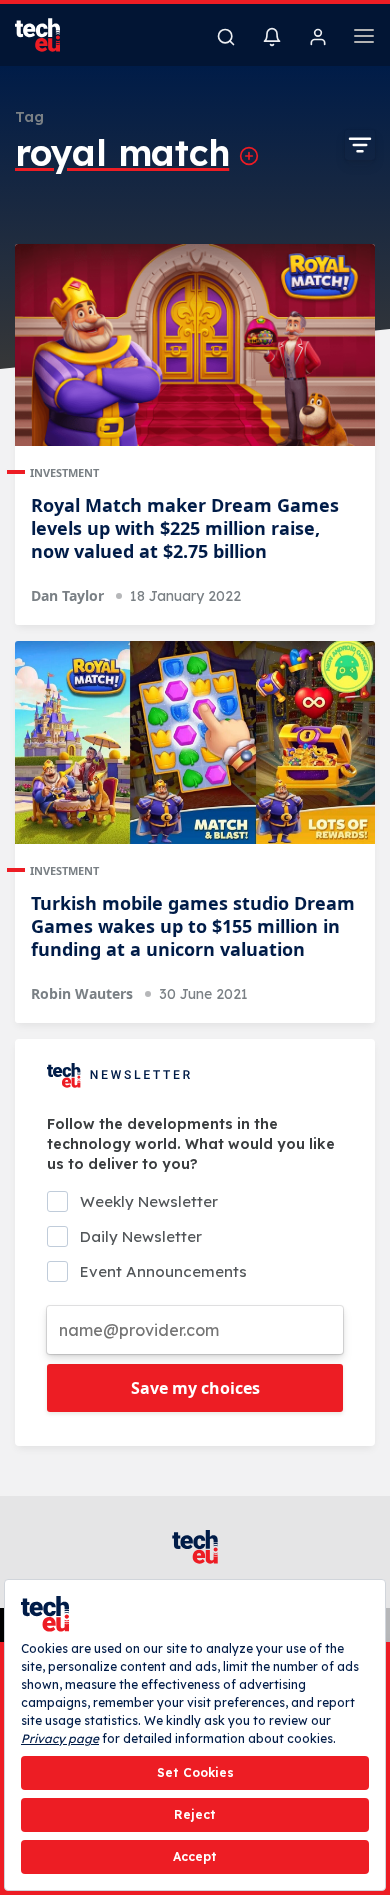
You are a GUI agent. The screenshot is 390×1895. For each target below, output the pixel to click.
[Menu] (364, 39)
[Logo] (50, 35)
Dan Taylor (67, 595)
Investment (64, 472)
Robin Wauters (82, 993)
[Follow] (249, 156)
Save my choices (195, 1388)
